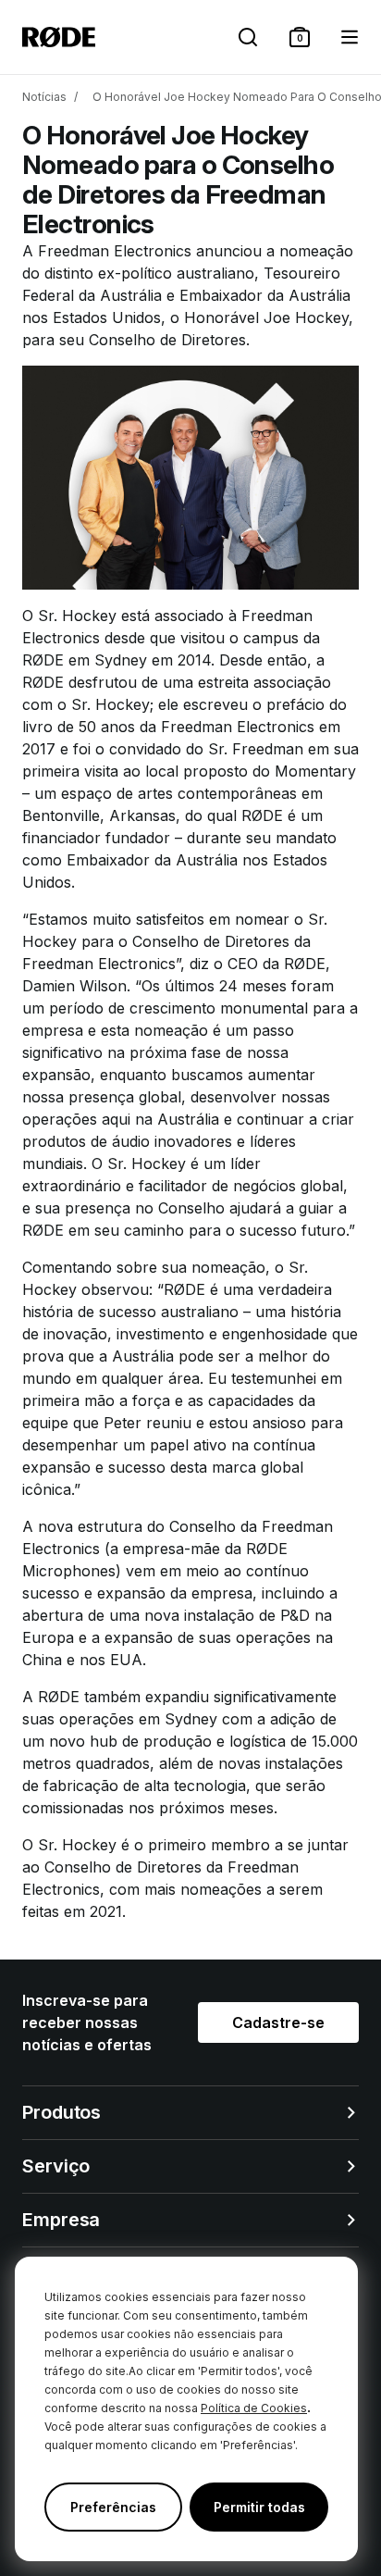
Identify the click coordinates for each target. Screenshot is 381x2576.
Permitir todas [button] (259, 2507)
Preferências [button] (113, 2507)
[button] (300, 37)
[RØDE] (59, 37)
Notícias (44, 97)
